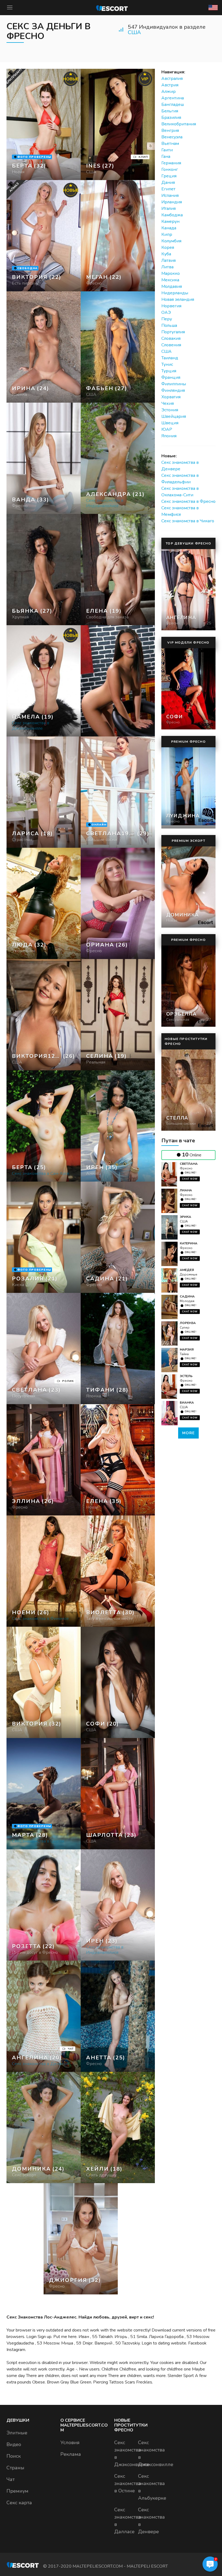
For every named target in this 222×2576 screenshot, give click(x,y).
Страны (15, 2468)
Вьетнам (170, 144)
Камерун (170, 221)
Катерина (189, 1243)
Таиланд (170, 358)
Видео (14, 2444)
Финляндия (173, 390)
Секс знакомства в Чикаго (188, 521)
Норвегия (171, 306)
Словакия (171, 338)
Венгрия (170, 131)
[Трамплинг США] (44, 347)
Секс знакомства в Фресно (188, 501)
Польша (169, 325)
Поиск (14, 2456)
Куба (166, 254)
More (188, 1433)
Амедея (187, 1270)
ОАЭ (166, 312)
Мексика (170, 280)
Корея (168, 247)
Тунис (167, 364)
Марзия (187, 1349)
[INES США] (118, 124)
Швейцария (174, 416)
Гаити (167, 150)
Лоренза (188, 1323)
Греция (169, 176)
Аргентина (173, 98)
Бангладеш (173, 105)
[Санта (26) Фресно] (44, 124)
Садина (187, 1296)
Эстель (186, 1376)
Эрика (185, 1217)
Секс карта (19, 2503)
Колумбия (171, 241)
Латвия (169, 260)
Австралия (172, 79)
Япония (169, 436)
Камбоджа (172, 215)
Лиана (186, 1190)
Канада (169, 228)
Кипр (167, 234)
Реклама (71, 2454)
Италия (169, 208)
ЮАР (167, 429)
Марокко (171, 273)
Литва (167, 267)
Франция (171, 377)
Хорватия (171, 397)
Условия (70, 2443)
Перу (167, 319)
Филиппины (174, 384)
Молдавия (172, 286)
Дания (168, 182)
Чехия (168, 403)
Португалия (173, 332)
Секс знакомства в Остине (128, 2483)
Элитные (17, 2433)
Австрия (170, 85)
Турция (169, 371)
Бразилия (171, 118)
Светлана (189, 1164)
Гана (166, 156)
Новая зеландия (178, 299)
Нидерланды (175, 293)
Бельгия (170, 111)
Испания (170, 195)
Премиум (17, 2491)
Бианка (187, 1403)
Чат (11, 2479)
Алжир (169, 92)
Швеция (170, 423)
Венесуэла (172, 137)
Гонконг (170, 169)
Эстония (170, 410)
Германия (171, 163)
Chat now (190, 1179)
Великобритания (179, 124)
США (134, 32)
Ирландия (172, 202)
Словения (171, 345)
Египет (168, 189)
